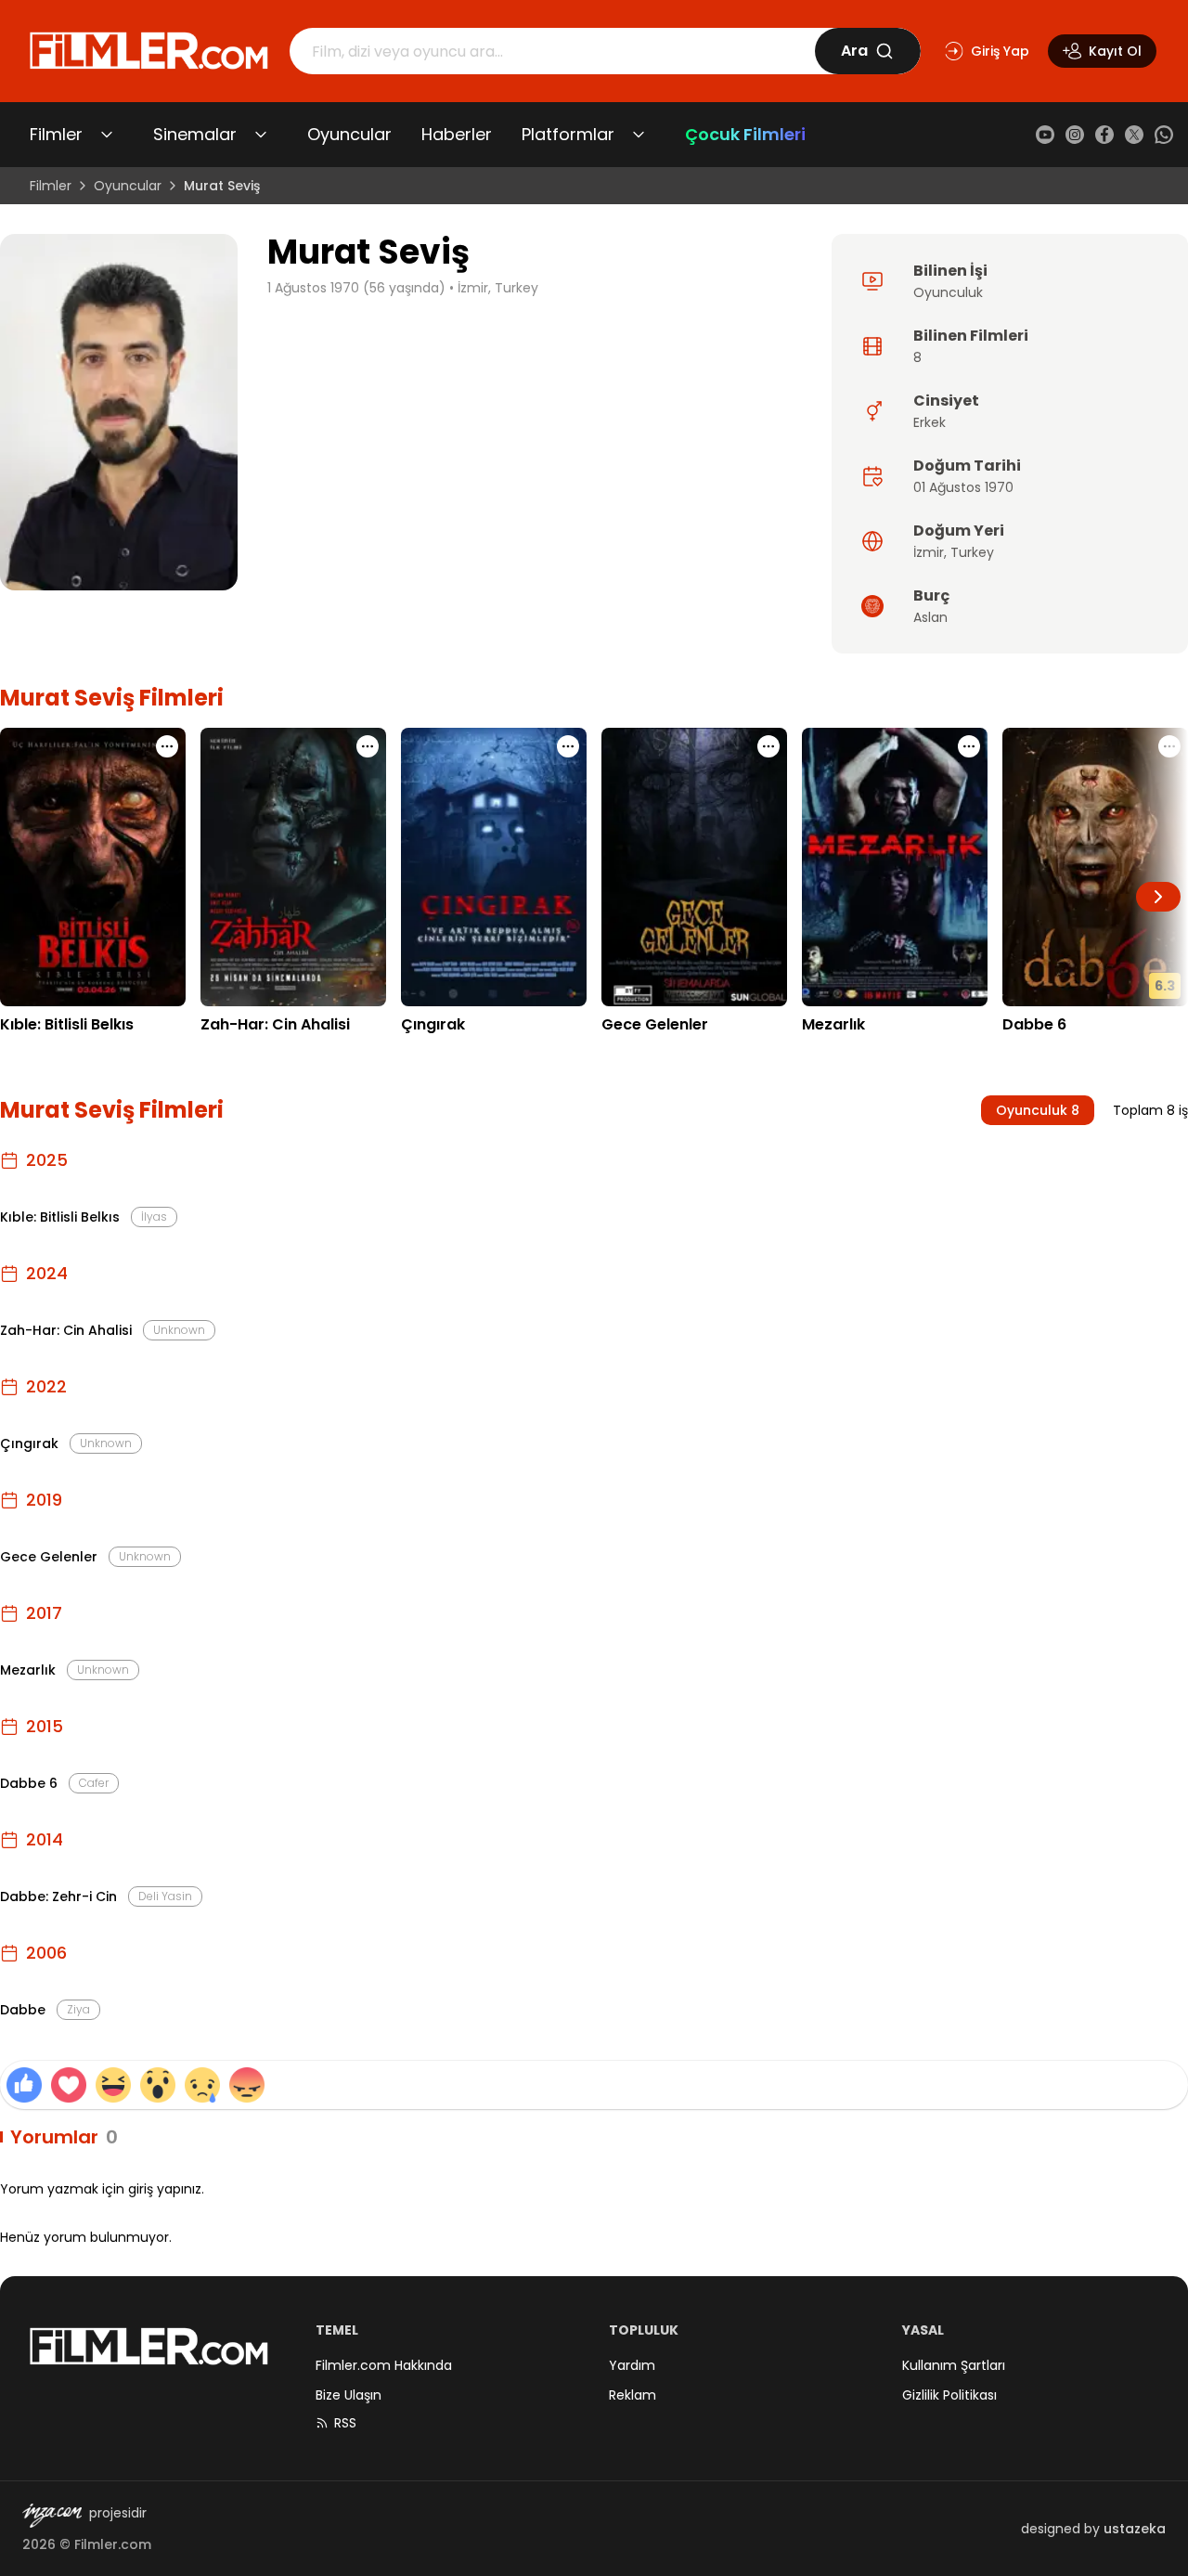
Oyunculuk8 (1038, 1110)
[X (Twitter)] (1134, 135)
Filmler (56, 134)
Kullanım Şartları (954, 2365)
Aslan (930, 617)
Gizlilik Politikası (949, 2395)
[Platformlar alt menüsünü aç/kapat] (639, 135)
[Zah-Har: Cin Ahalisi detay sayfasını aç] (293, 867)
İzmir (929, 552)
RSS (345, 2423)
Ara (854, 51)
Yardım (632, 2365)
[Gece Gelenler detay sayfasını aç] (694, 867)
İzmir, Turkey (498, 288)
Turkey (972, 552)
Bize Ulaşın (349, 2395)
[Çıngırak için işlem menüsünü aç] (568, 746)
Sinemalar (195, 134)
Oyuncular (349, 134)
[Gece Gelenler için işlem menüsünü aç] (768, 746)
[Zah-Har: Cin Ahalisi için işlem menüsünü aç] (368, 746)
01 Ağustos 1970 (963, 487)
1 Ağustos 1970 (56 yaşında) (356, 288)
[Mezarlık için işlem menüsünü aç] (969, 746)
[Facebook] (1104, 135)
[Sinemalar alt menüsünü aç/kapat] (261, 135)
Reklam (633, 2395)
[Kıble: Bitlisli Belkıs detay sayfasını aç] (93, 867)
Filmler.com (113, 2544)
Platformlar (568, 134)
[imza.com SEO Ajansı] (52, 2516)
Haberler (457, 134)
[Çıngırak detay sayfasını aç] (494, 867)
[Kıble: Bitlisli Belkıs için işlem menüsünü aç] (167, 746)
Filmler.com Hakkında (384, 2365)
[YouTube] (1045, 135)
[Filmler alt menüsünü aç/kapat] (107, 135)
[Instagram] (1075, 135)
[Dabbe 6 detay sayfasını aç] (1095, 867)
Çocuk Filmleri (745, 134)
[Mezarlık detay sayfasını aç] (895, 867)
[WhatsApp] (1164, 135)
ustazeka (1135, 2529)
